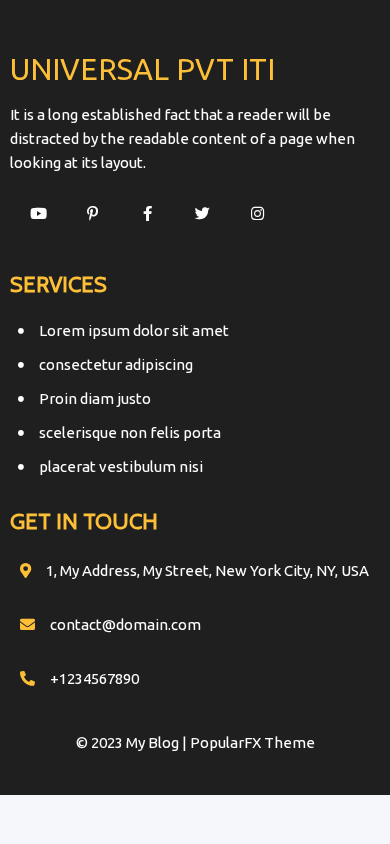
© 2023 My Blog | (133, 742)
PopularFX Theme (252, 742)
